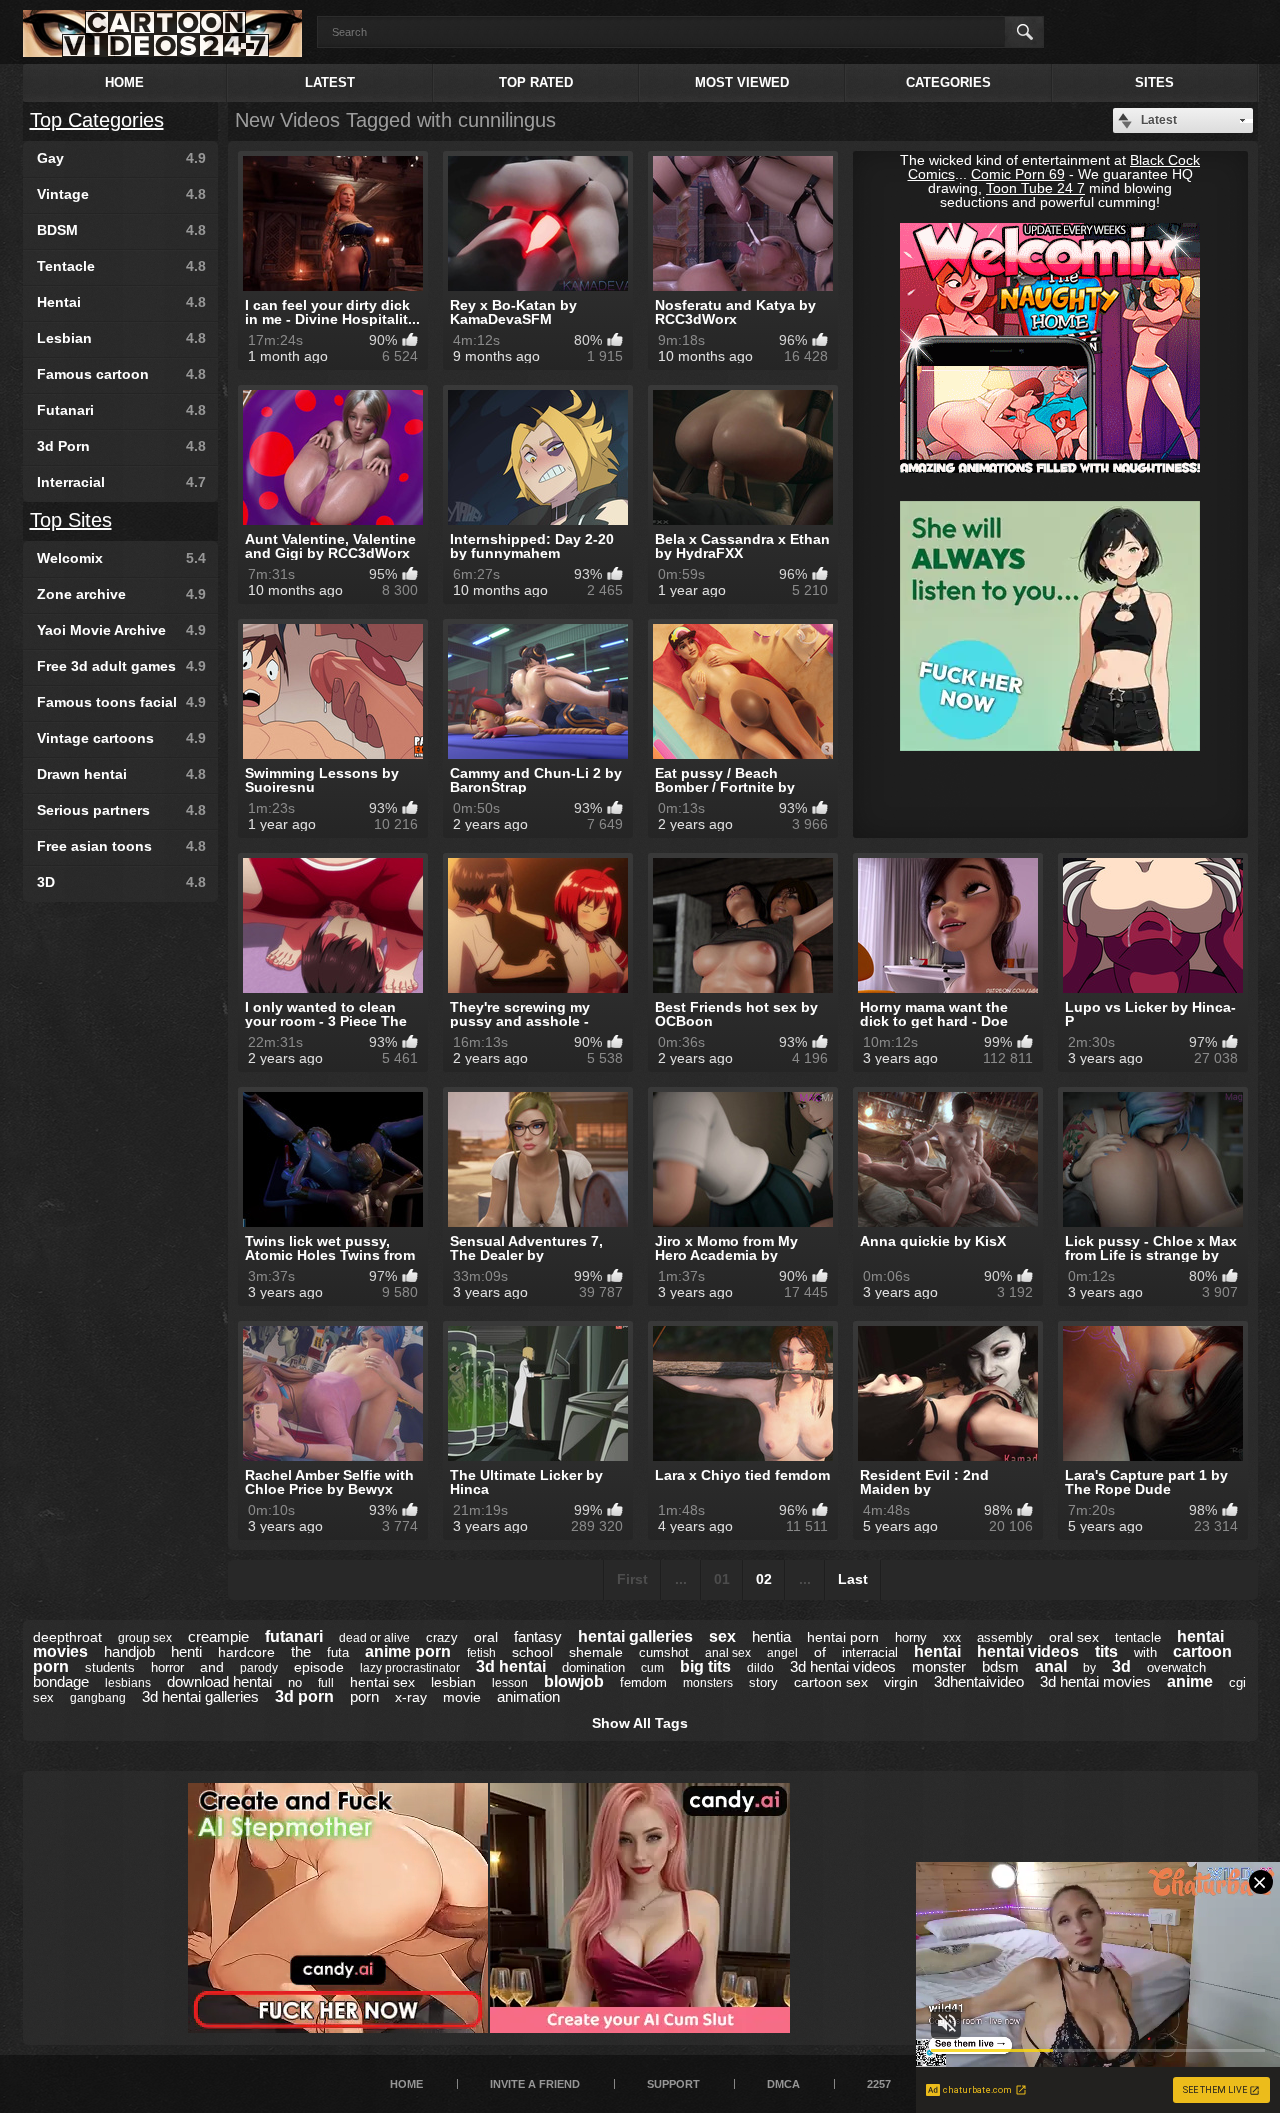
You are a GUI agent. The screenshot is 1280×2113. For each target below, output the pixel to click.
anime (1190, 1681)
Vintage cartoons (121, 738)
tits (1106, 1651)
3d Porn (121, 446)
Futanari (121, 410)
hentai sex (382, 1682)
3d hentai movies (1095, 1681)
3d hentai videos (843, 1666)
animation (528, 1696)
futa (338, 1652)
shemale (596, 1652)
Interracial (121, 482)
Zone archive (121, 594)
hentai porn (843, 1637)
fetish (481, 1653)
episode (319, 1667)
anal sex (728, 1653)
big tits (705, 1666)
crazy (442, 1637)
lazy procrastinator (410, 1668)
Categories (948, 82)
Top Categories (97, 120)
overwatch (1176, 1667)
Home (124, 82)
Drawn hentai (121, 774)
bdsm (1000, 1666)
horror (167, 1667)
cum (652, 1668)
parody (259, 1668)
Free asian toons (121, 846)
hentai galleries (635, 1636)
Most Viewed (742, 82)
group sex (145, 1638)
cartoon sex (831, 1682)
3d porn (304, 1696)
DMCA (783, 2084)
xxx (952, 1638)
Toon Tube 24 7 (1035, 188)
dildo (760, 1668)
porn (364, 1696)
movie (462, 1697)
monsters (708, 1683)
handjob (129, 1651)
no (295, 1682)
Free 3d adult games (121, 666)
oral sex (1074, 1637)
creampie (218, 1636)
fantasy (538, 1636)
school (532, 1652)
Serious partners (121, 810)
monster (939, 1666)
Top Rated (536, 82)
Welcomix (121, 558)
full (326, 1683)
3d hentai (511, 1666)
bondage (61, 1681)
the (301, 1651)
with (1145, 1652)
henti (186, 1651)
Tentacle (121, 266)
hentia (771, 1636)
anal (1051, 1666)
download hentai (219, 1681)
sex (722, 1636)
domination (593, 1667)
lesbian (453, 1682)
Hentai (121, 302)
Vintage (121, 194)
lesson (510, 1683)
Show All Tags (640, 1723)
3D (121, 882)
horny (911, 1637)
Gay (121, 158)
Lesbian (121, 338)
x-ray (411, 1697)
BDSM (121, 230)
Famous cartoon (121, 374)
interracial (870, 1652)
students (110, 1667)
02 (764, 1579)
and (212, 1667)
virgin (901, 1682)
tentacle (1138, 1637)
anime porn (408, 1651)
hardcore (246, 1652)
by (1089, 1668)
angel (782, 1653)
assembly (1005, 1637)
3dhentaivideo (979, 1681)
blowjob (574, 1681)
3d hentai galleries (200, 1696)
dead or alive (374, 1638)
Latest (330, 82)
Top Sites (71, 520)
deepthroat (67, 1637)
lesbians (128, 1683)
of (820, 1652)
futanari (294, 1636)
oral (486, 1637)
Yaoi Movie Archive (121, 630)
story (763, 1682)
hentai (937, 1651)
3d (1121, 1666)
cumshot (664, 1652)
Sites (1154, 82)
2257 (879, 2084)
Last (853, 1579)
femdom (643, 1682)
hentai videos (1028, 1651)
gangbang (98, 1698)
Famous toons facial (121, 702)
